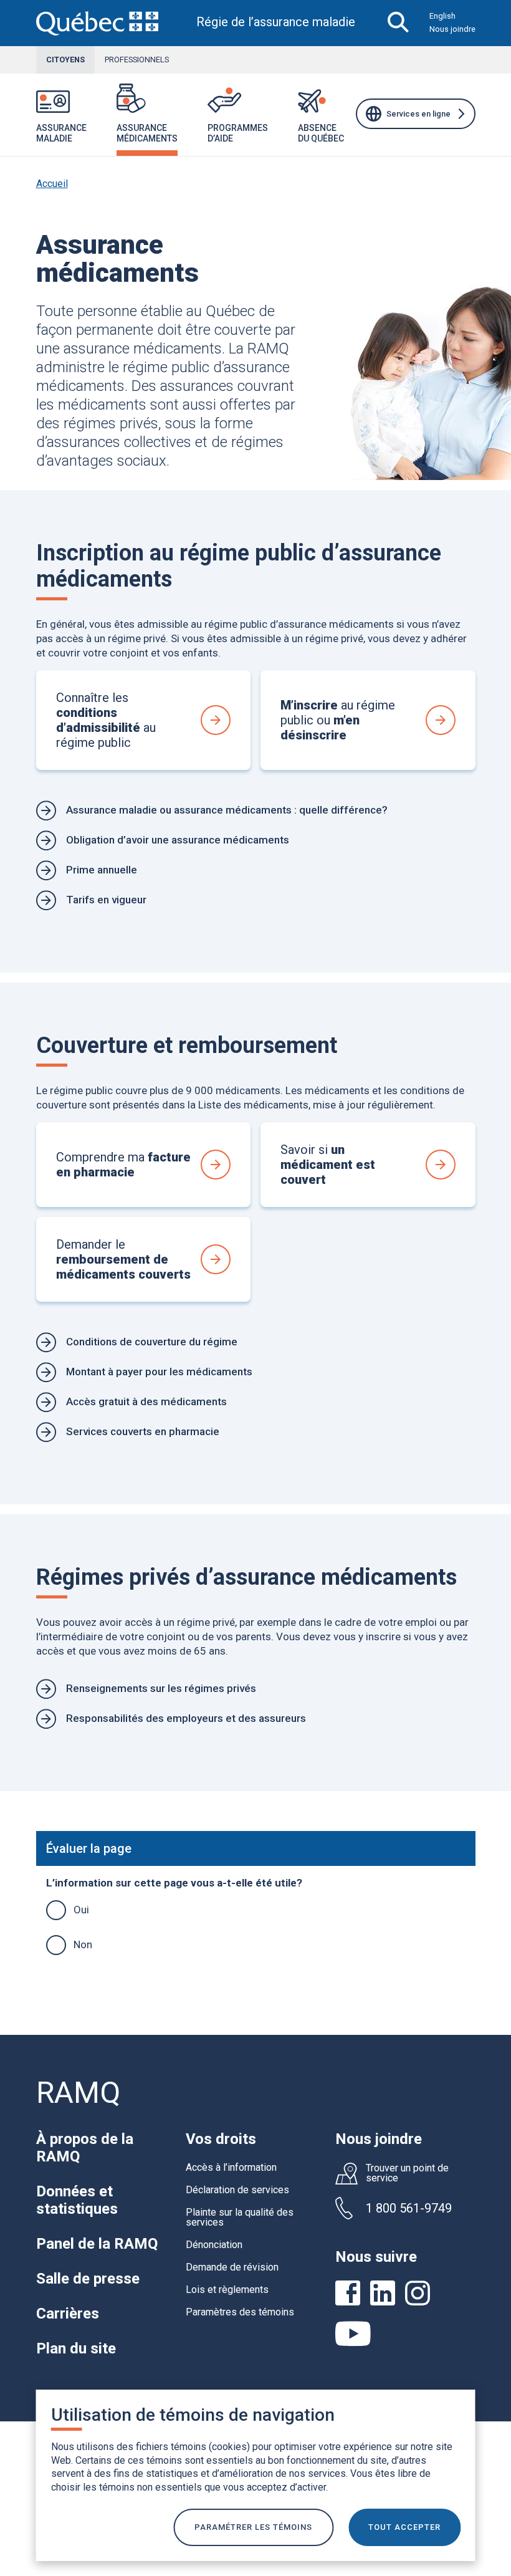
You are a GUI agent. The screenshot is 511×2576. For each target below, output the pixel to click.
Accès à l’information (231, 2167)
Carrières (68, 2314)
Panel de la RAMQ (97, 2244)
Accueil (52, 184)
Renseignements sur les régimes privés (161, 1688)
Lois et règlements (227, 2290)
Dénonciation (214, 2245)
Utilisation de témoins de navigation (193, 2415)
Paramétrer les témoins (253, 2527)
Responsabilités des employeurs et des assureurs (186, 1718)
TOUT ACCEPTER (404, 2527)
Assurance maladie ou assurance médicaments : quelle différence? (227, 810)
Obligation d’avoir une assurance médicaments (178, 840)
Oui (81, 1910)
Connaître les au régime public (106, 720)
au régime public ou (338, 720)
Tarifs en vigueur (106, 900)
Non (83, 1944)
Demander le (123, 1259)
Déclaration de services (237, 2190)
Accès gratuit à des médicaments (146, 1401)
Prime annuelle (102, 870)
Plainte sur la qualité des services (240, 2217)
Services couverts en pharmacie (143, 1431)
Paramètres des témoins (240, 2312)
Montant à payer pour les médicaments (159, 1372)
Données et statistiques (77, 2200)
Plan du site (76, 2348)
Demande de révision (232, 2267)
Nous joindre (452, 29)
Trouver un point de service (407, 2173)
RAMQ (78, 2093)
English (442, 16)
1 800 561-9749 (409, 2208)
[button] (102, 121)
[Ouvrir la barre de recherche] (399, 23)
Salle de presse (88, 2279)
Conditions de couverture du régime (152, 1342)
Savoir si (328, 1165)
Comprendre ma (123, 1165)
